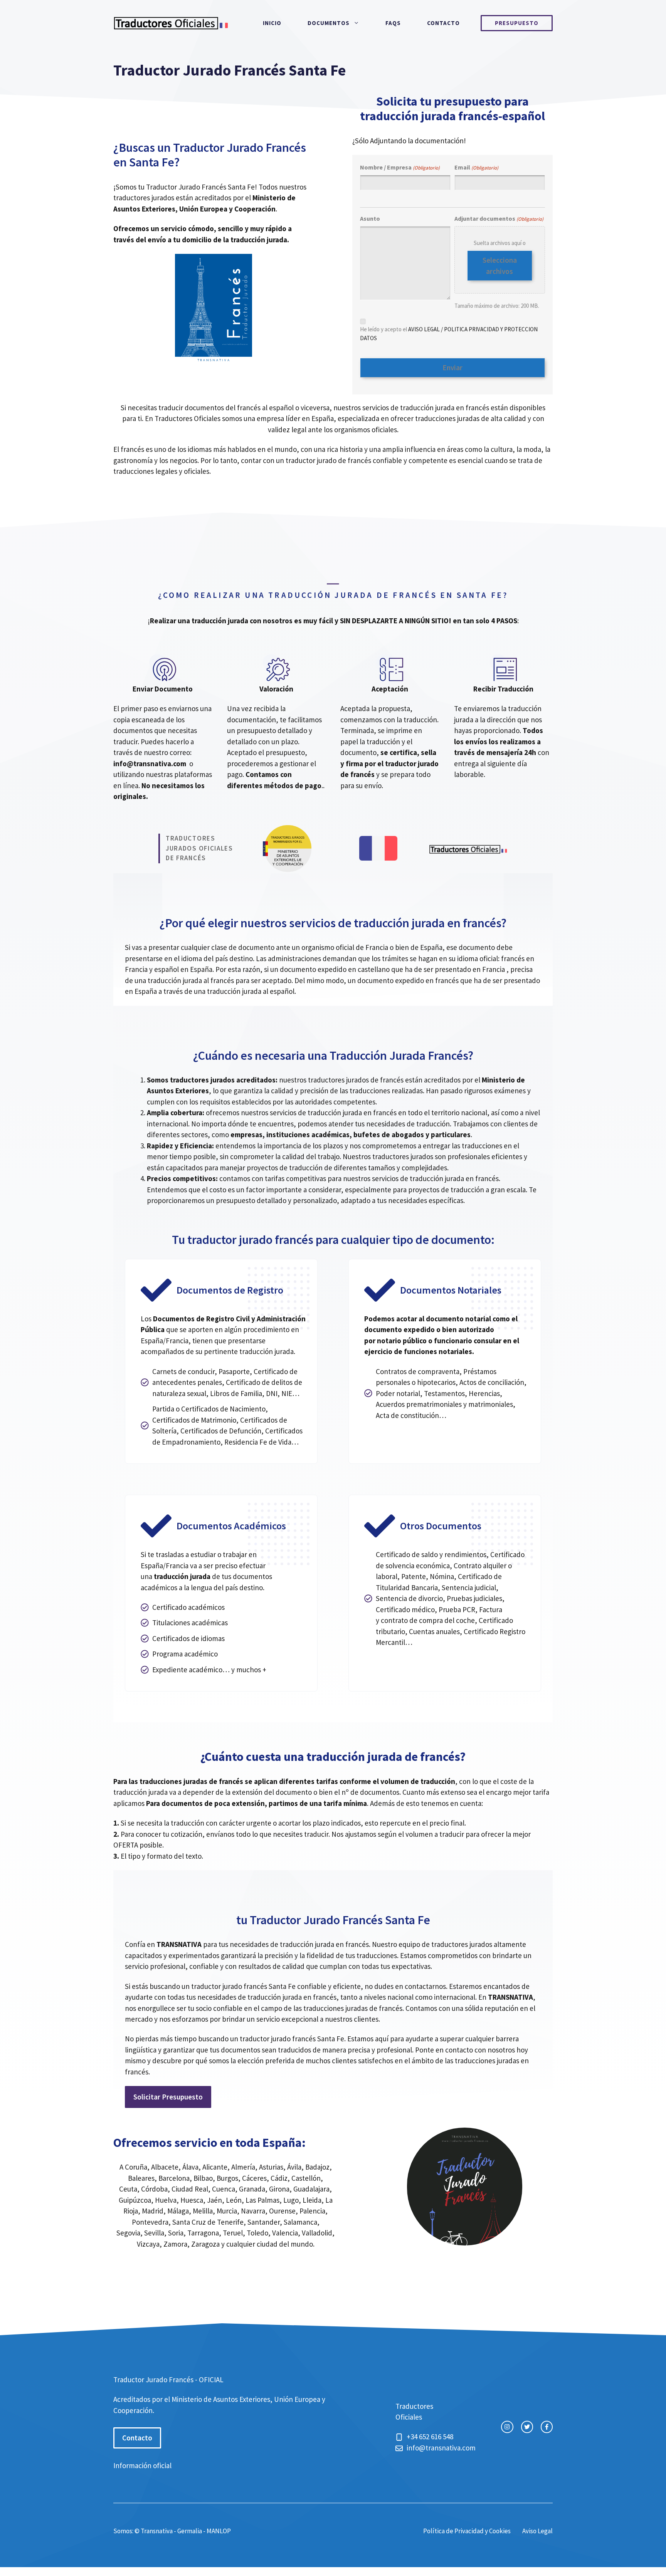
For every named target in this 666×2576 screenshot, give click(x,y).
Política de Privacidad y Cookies (467, 2531)
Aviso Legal (537, 2531)
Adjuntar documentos (499, 218)
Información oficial (142, 2465)
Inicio (272, 23)
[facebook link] (547, 2427)
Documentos (329, 23)
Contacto (443, 23)
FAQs (393, 23)
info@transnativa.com (150, 764)
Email (476, 167)
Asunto (370, 218)
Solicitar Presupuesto (168, 2097)
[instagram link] (507, 2427)
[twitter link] (527, 2427)
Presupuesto (517, 23)
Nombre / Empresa (400, 167)
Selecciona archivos (500, 266)
